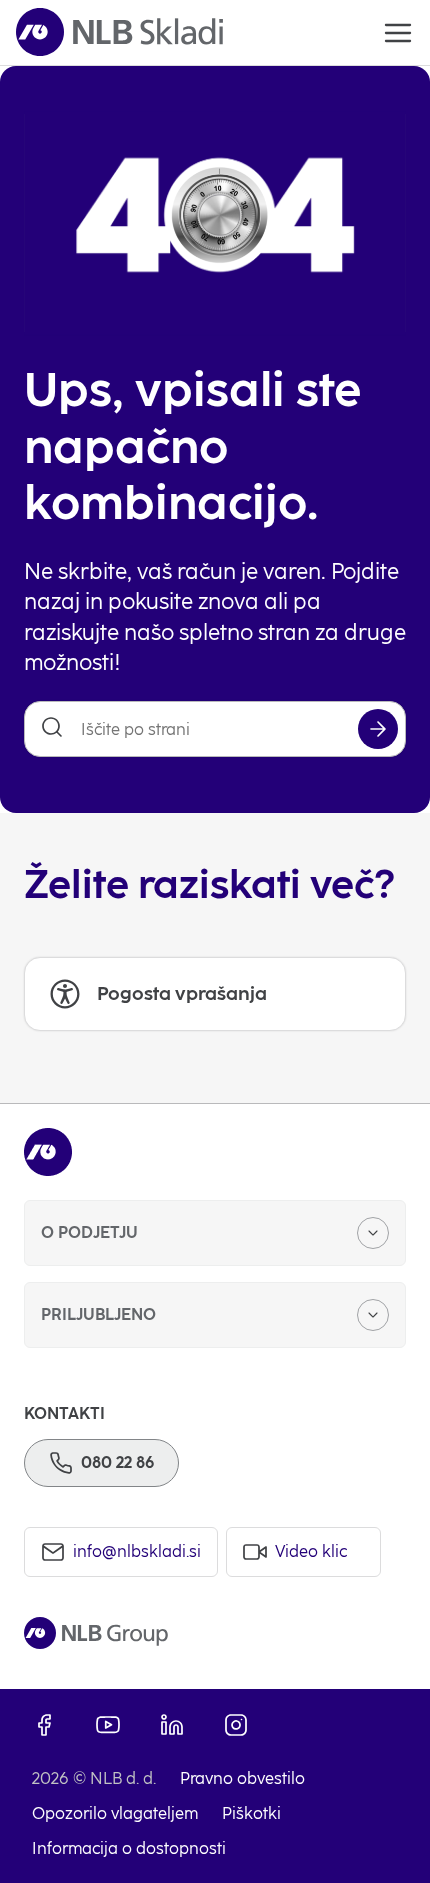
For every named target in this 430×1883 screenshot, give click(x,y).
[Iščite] (378, 729)
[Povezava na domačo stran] (119, 32)
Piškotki (251, 1813)
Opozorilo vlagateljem (115, 1813)
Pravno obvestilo (242, 1778)
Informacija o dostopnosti (129, 1848)
